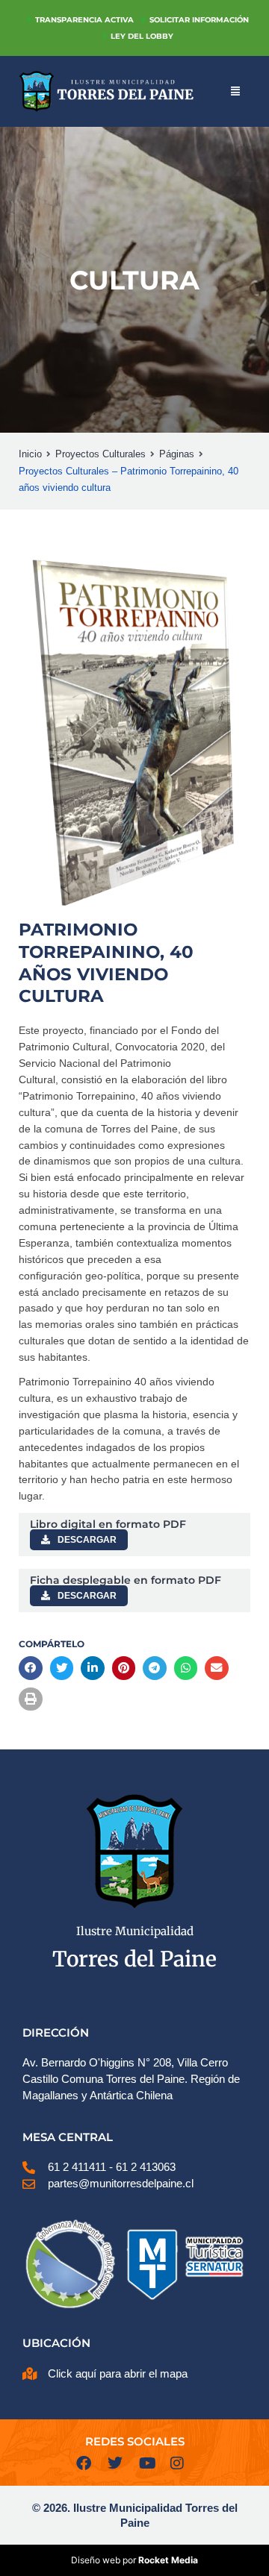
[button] (31, 1668)
